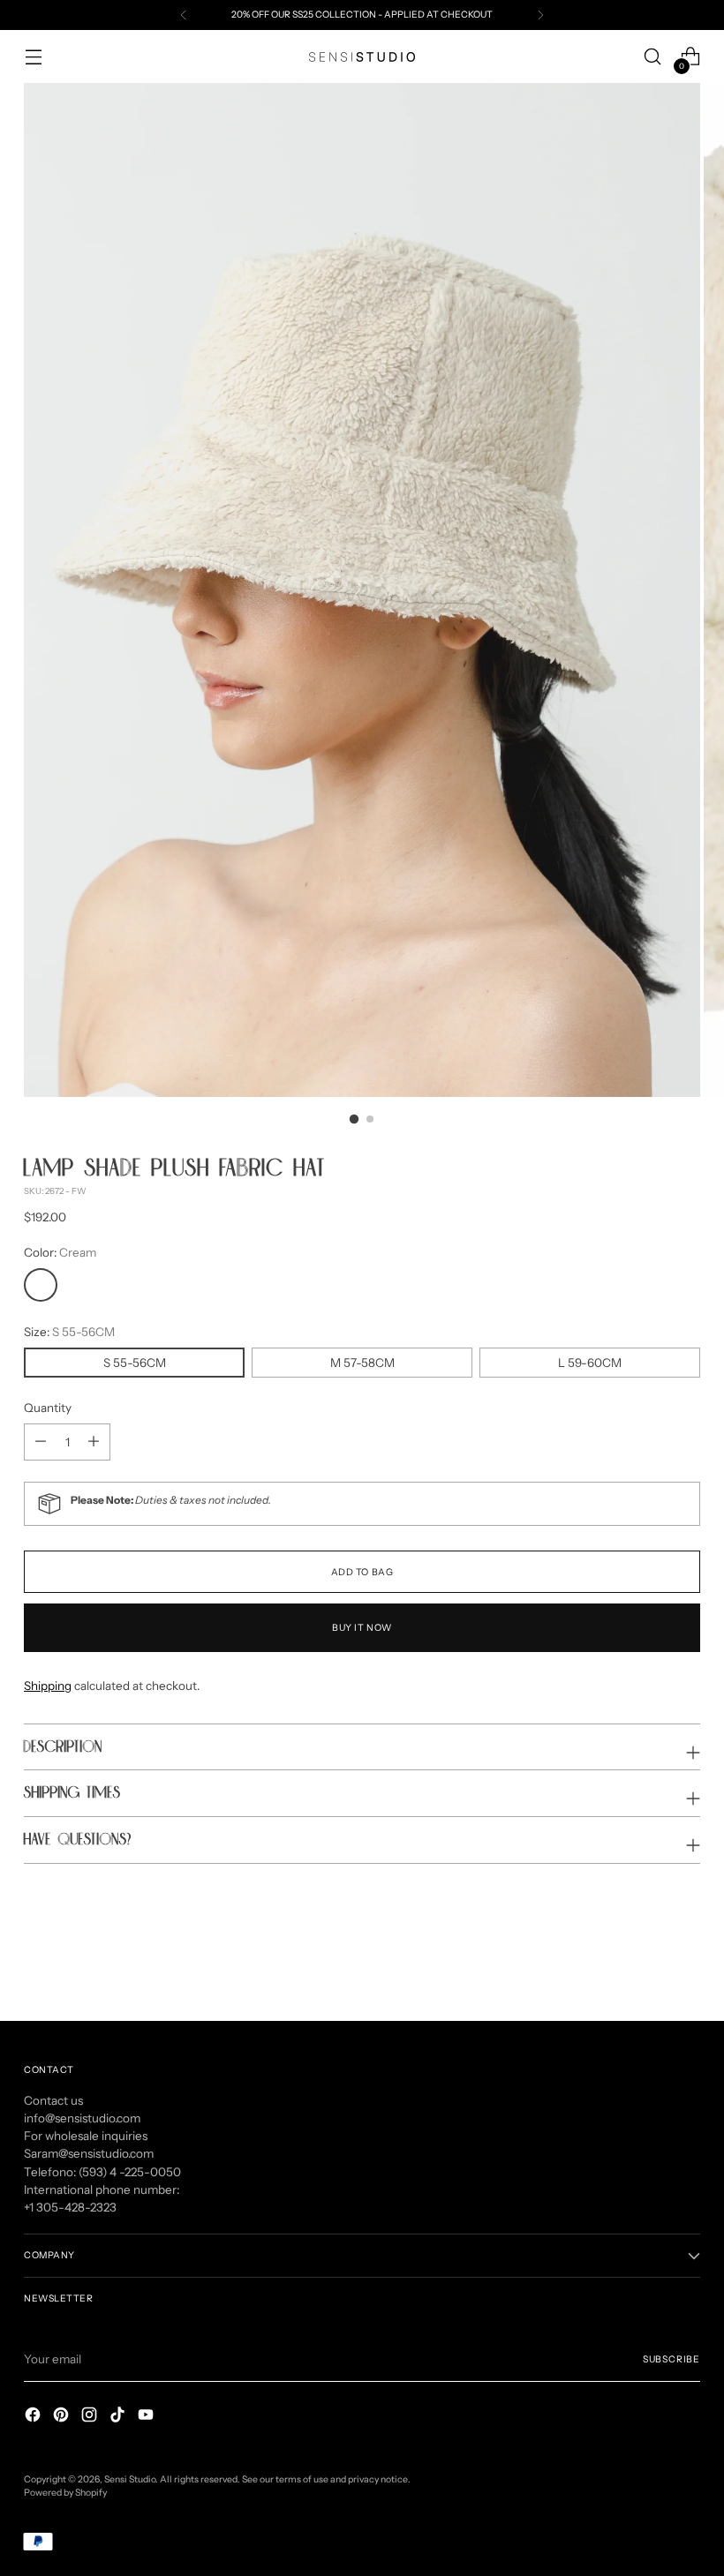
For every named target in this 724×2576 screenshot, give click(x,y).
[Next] (540, 15)
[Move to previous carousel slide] (645, 1961)
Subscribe (671, 2359)
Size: (69, 1332)
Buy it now (362, 1628)
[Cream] (41, 1285)
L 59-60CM (590, 1363)
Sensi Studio (130, 2479)
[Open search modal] (653, 57)
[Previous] (184, 15)
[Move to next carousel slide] (685, 1960)
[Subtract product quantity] (94, 1442)
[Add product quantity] (41, 1442)
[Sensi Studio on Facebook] (34, 2417)
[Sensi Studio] (362, 57)
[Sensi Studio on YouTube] (147, 2417)
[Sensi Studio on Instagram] (91, 2417)
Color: (60, 1252)
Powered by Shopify (65, 2493)
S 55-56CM (135, 1363)
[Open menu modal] (33, 57)
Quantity (48, 1408)
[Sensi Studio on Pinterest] (63, 2417)
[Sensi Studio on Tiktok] (119, 2417)
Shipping (48, 1686)
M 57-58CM (362, 1363)
